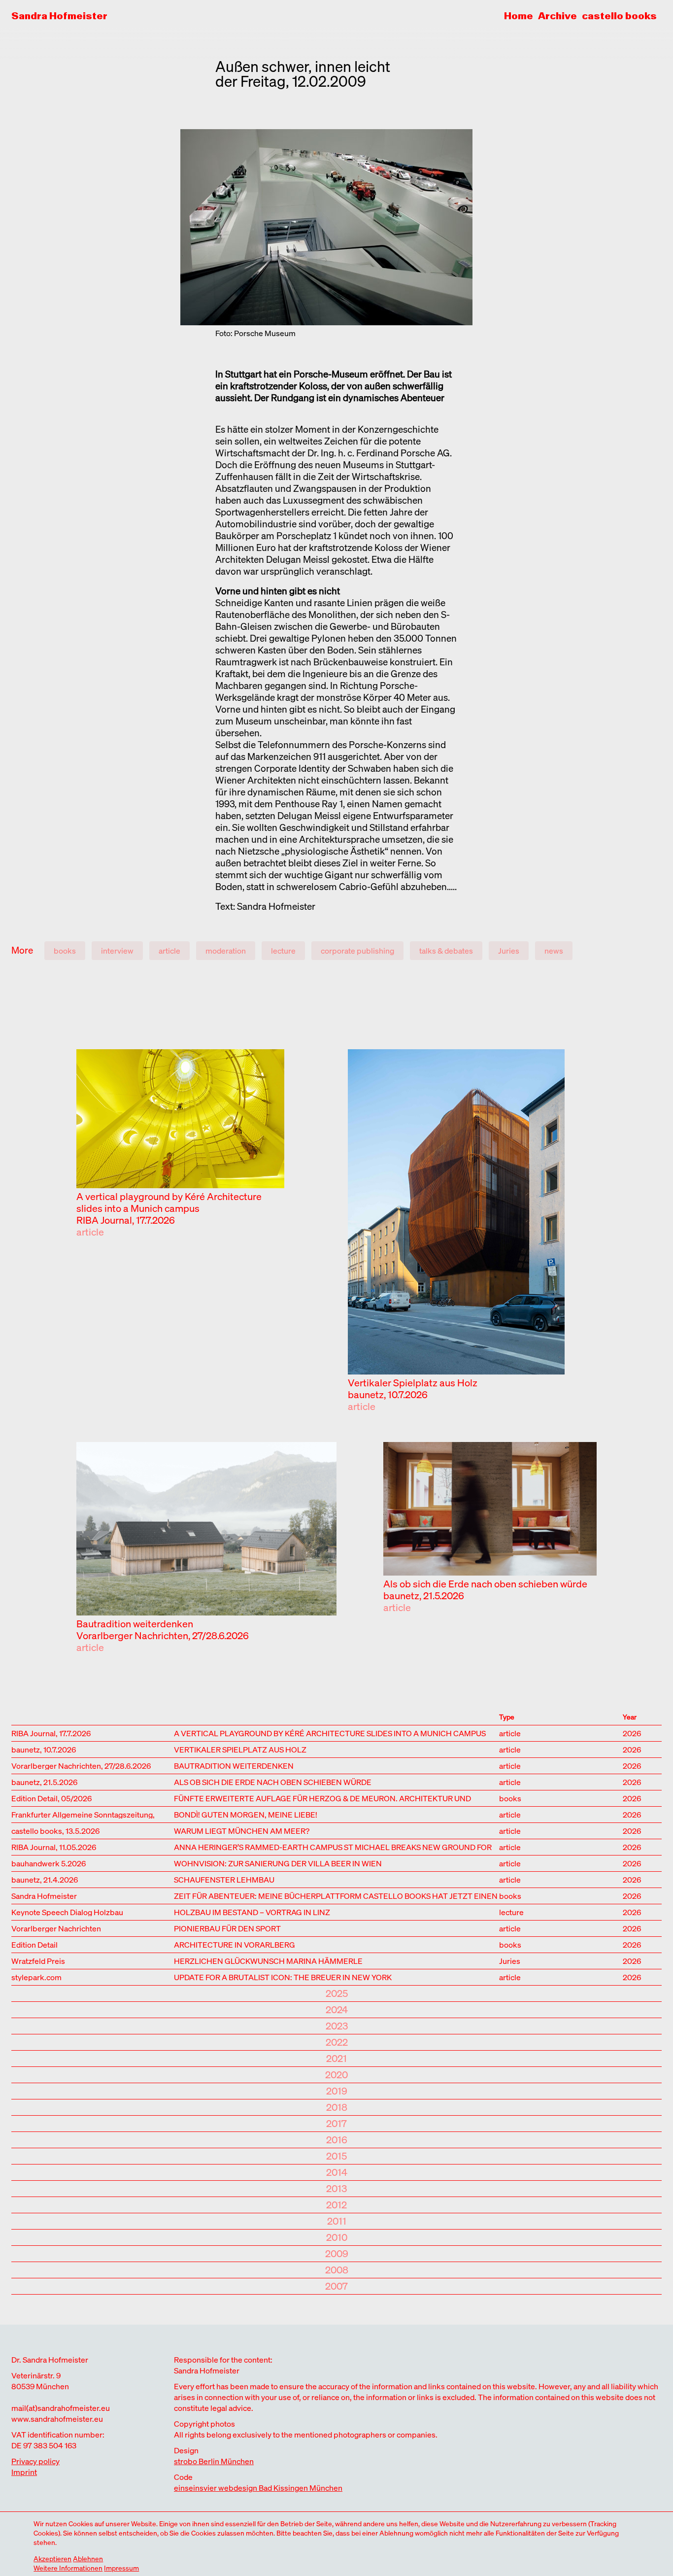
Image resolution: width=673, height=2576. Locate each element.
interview (117, 951)
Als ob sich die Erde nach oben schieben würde (485, 1584)
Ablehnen (88, 2559)
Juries (509, 951)
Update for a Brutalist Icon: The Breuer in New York (283, 1976)
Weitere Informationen (68, 2568)
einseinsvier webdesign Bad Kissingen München (258, 2488)
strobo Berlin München (214, 2461)
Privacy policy (35, 2461)
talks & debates (446, 951)
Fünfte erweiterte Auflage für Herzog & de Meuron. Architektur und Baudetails (322, 1798)
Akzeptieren (52, 2559)
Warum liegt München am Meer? (242, 1830)
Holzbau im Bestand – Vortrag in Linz (252, 1911)
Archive (557, 16)
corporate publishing (357, 951)
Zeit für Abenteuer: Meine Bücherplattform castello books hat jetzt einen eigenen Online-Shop (336, 1895)
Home (519, 16)
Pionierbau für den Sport (227, 1928)
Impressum (121, 2568)
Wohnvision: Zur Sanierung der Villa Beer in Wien (278, 1863)
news (554, 951)
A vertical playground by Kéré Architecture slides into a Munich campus (169, 1202)
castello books (619, 16)
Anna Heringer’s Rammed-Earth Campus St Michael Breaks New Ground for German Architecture (333, 1846)
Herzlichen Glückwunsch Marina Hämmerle (268, 1960)
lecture (283, 951)
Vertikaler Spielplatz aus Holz (413, 1383)
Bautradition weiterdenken (135, 1624)
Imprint (24, 2472)
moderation (226, 951)
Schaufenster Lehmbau (224, 1879)
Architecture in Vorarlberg (235, 1944)
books (65, 951)
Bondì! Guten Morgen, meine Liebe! (246, 1814)
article (169, 951)
